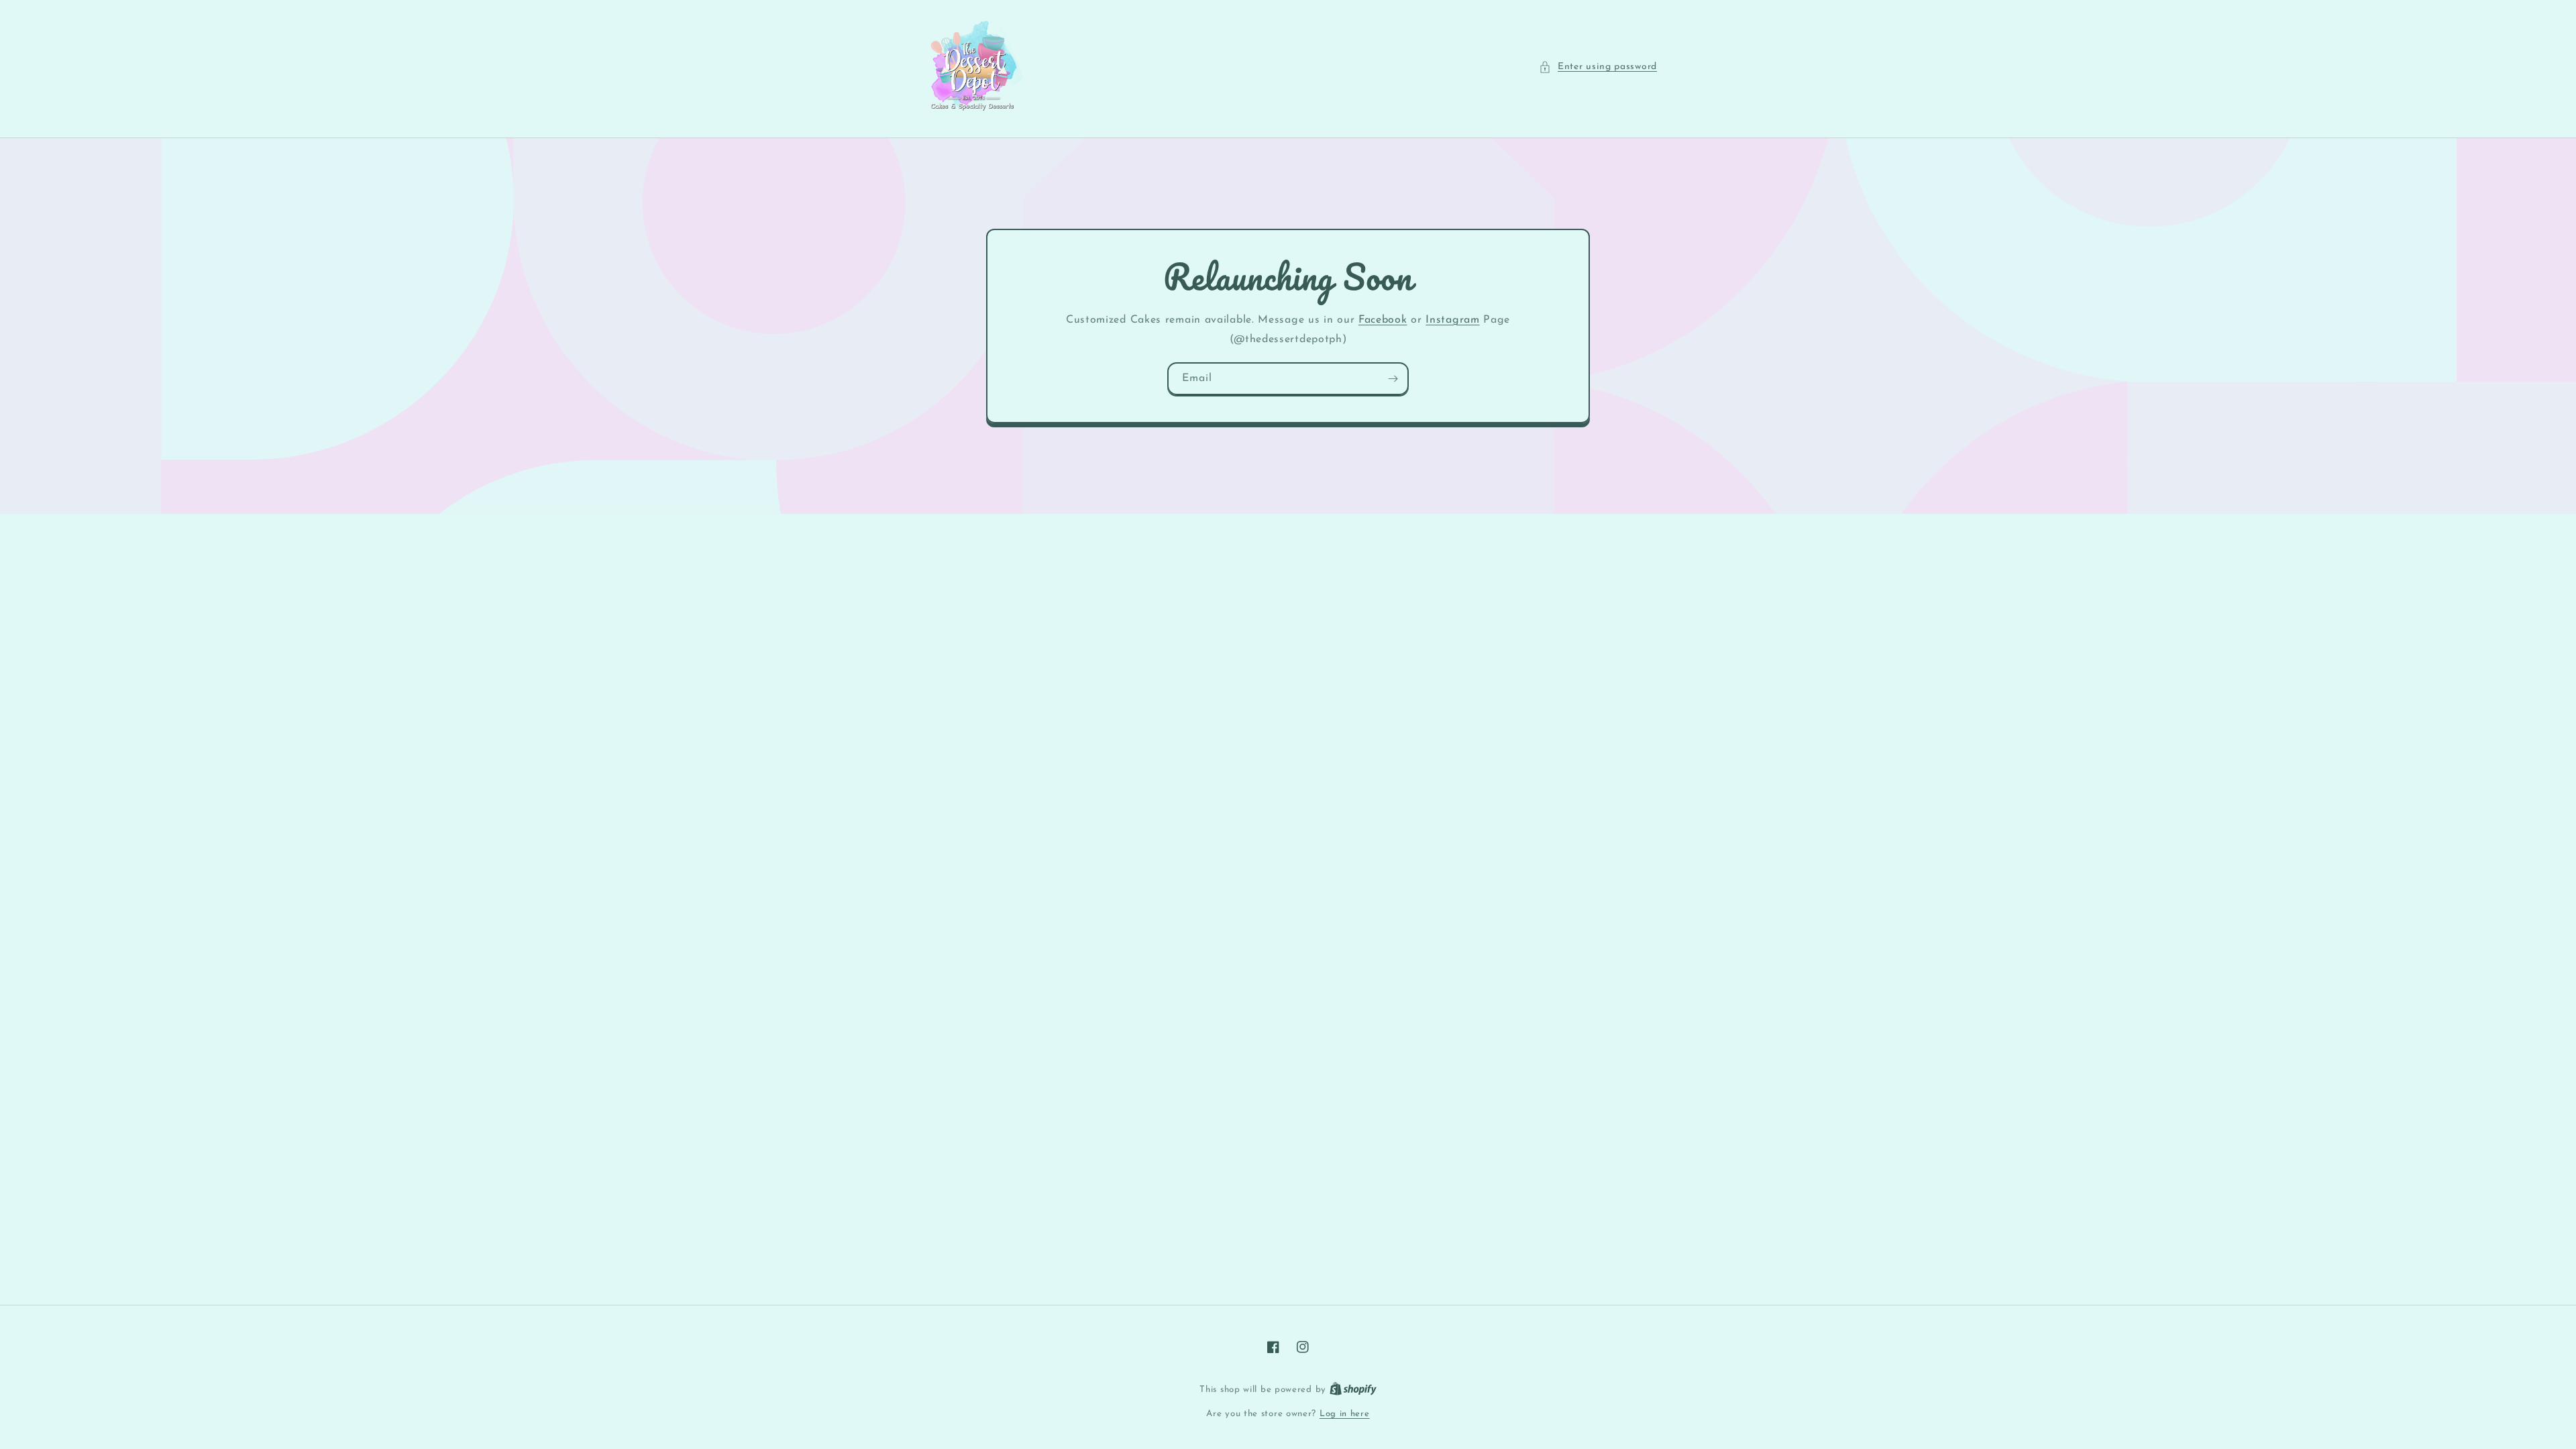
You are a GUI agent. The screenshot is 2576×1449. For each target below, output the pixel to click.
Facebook (1383, 320)
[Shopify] (1353, 1390)
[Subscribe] (1393, 379)
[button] (1598, 67)
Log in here (1345, 1414)
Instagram (1452, 320)
